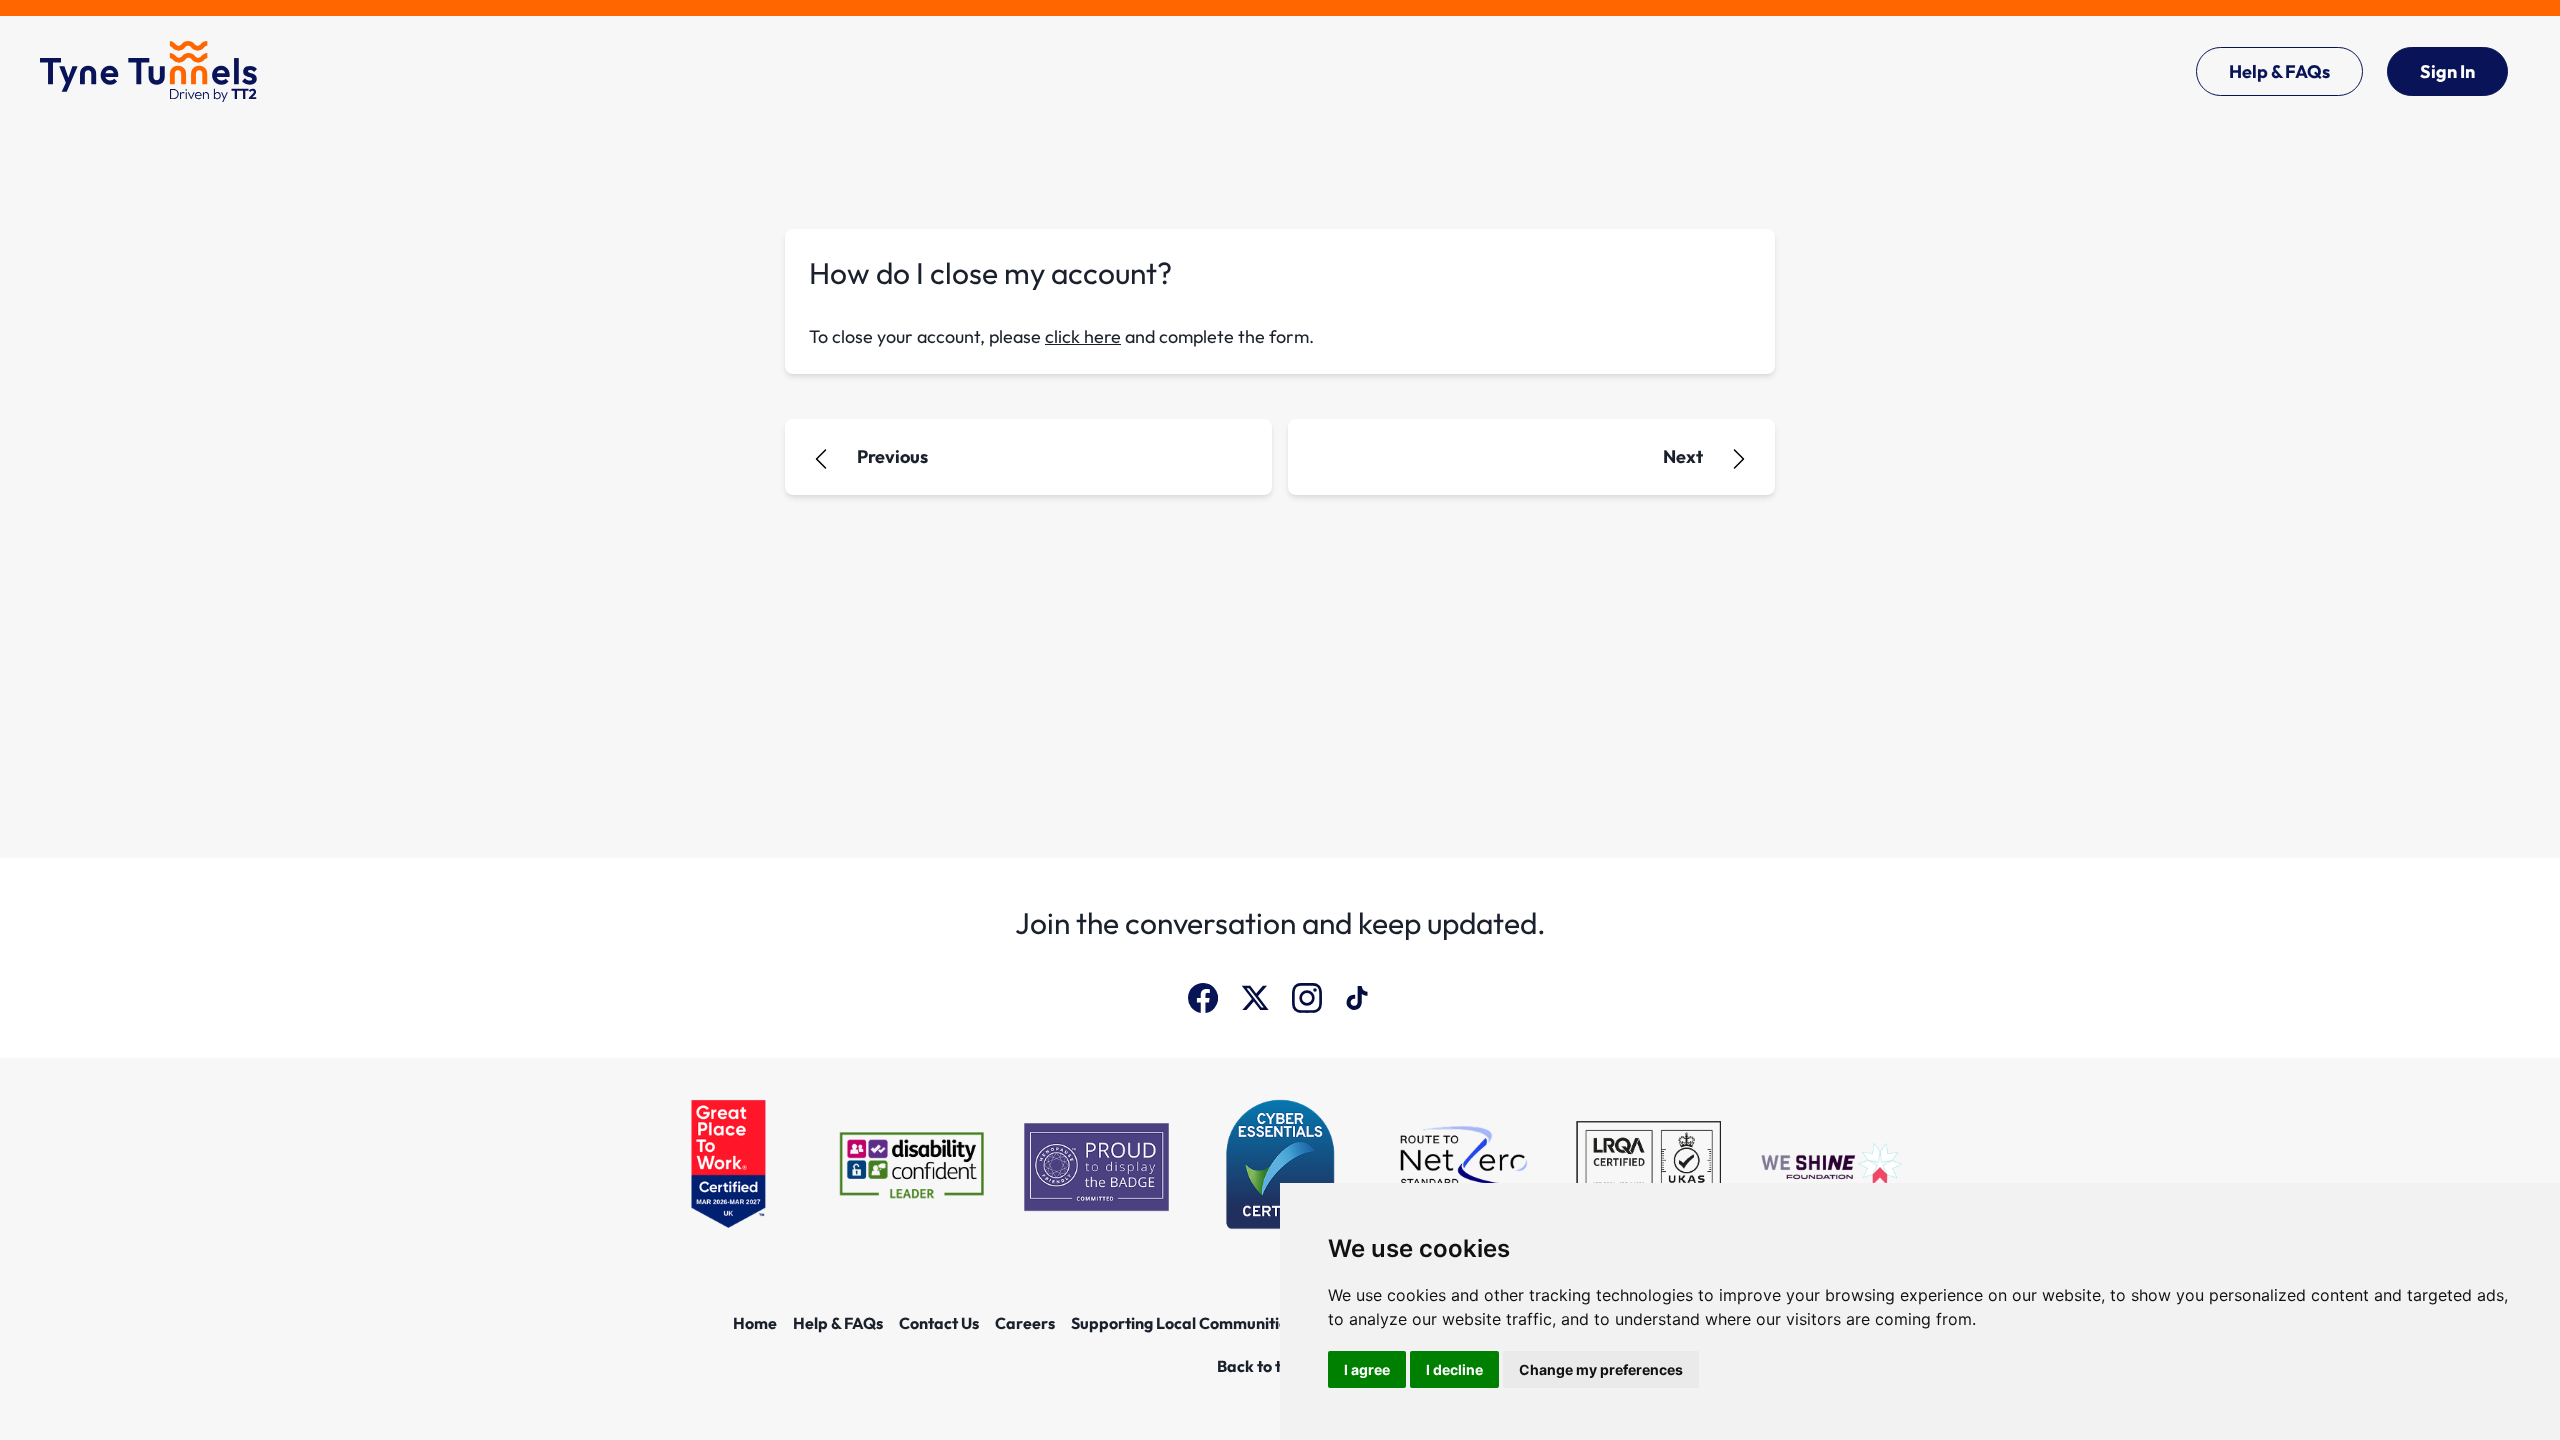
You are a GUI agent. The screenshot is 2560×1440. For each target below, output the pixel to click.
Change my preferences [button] (1601, 1369)
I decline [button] (1454, 1369)
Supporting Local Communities (1183, 1323)
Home (755, 1323)
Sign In (2447, 71)
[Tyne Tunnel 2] (148, 71)
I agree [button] (1367, 1369)
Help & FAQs (2279, 71)
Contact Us (939, 1323)
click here (1083, 336)
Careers (1025, 1323)
